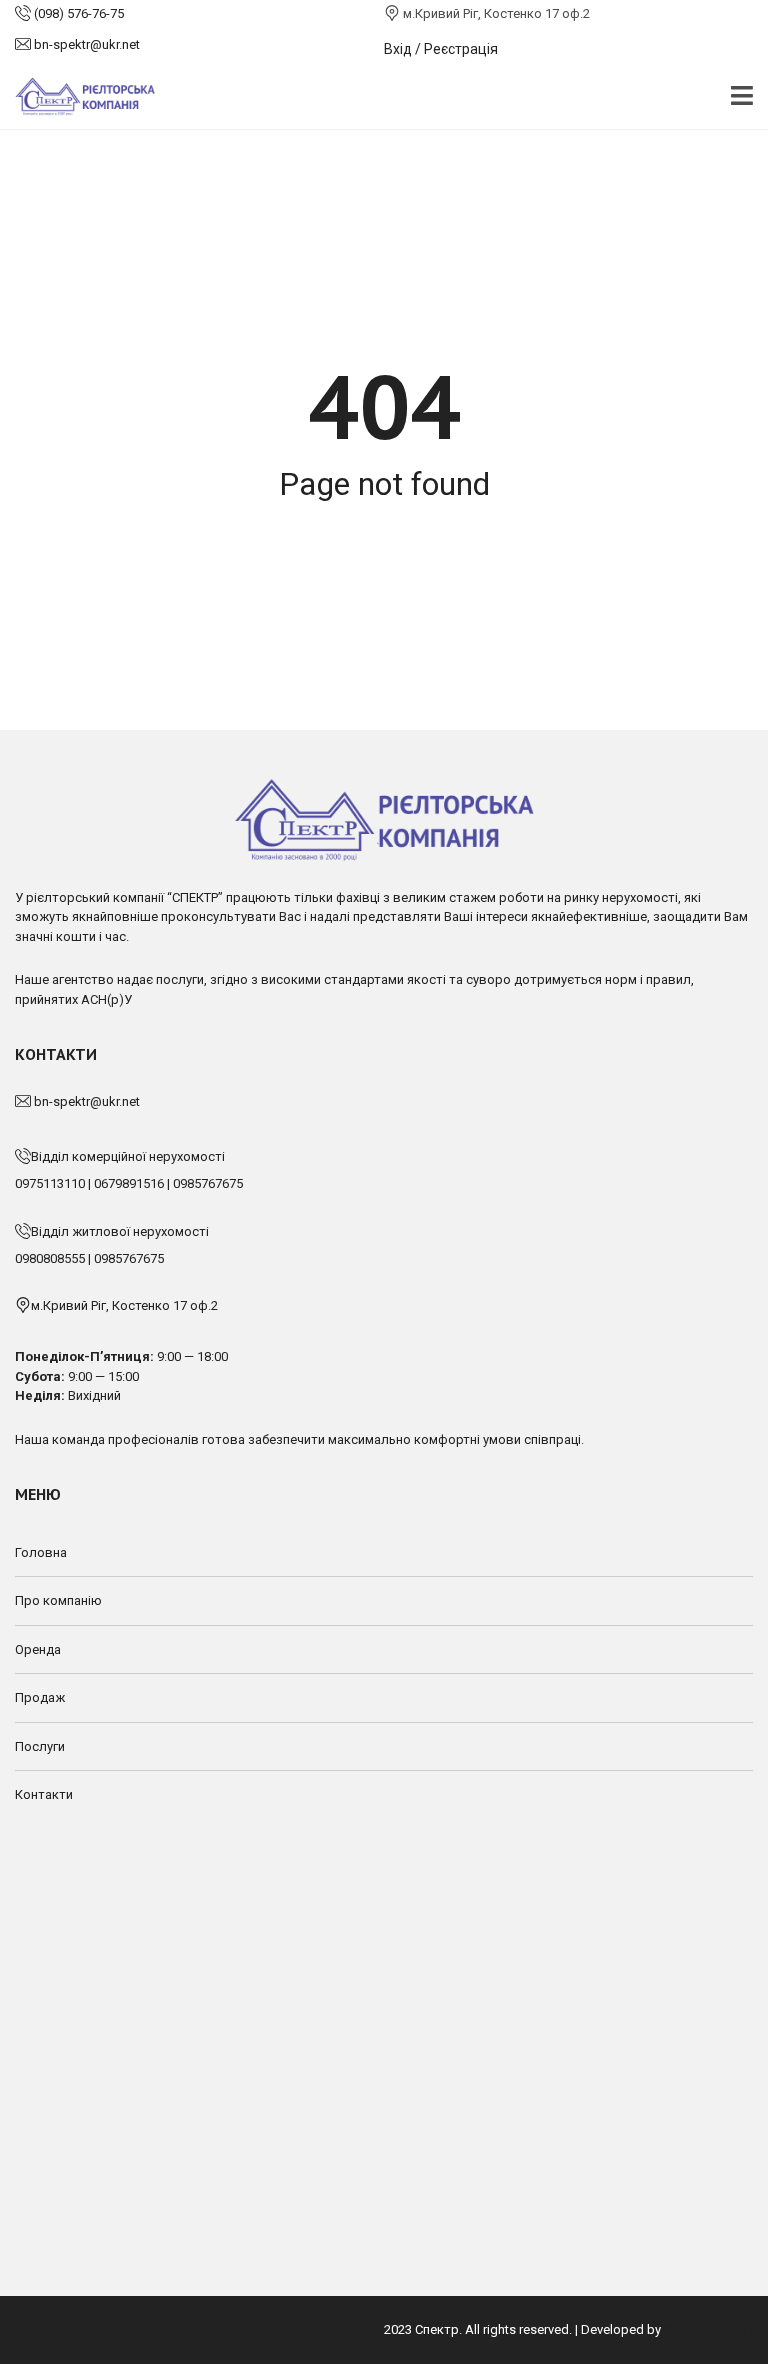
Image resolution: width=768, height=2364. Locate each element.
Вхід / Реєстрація (441, 49)
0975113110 (50, 1183)
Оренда (38, 1649)
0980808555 (50, 1258)
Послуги (40, 1746)
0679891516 (129, 1183)
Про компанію (58, 1600)
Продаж (40, 1697)
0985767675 (208, 1183)
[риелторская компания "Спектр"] (77, 97)
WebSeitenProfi (708, 2329)
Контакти (44, 1794)
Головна (41, 1552)
